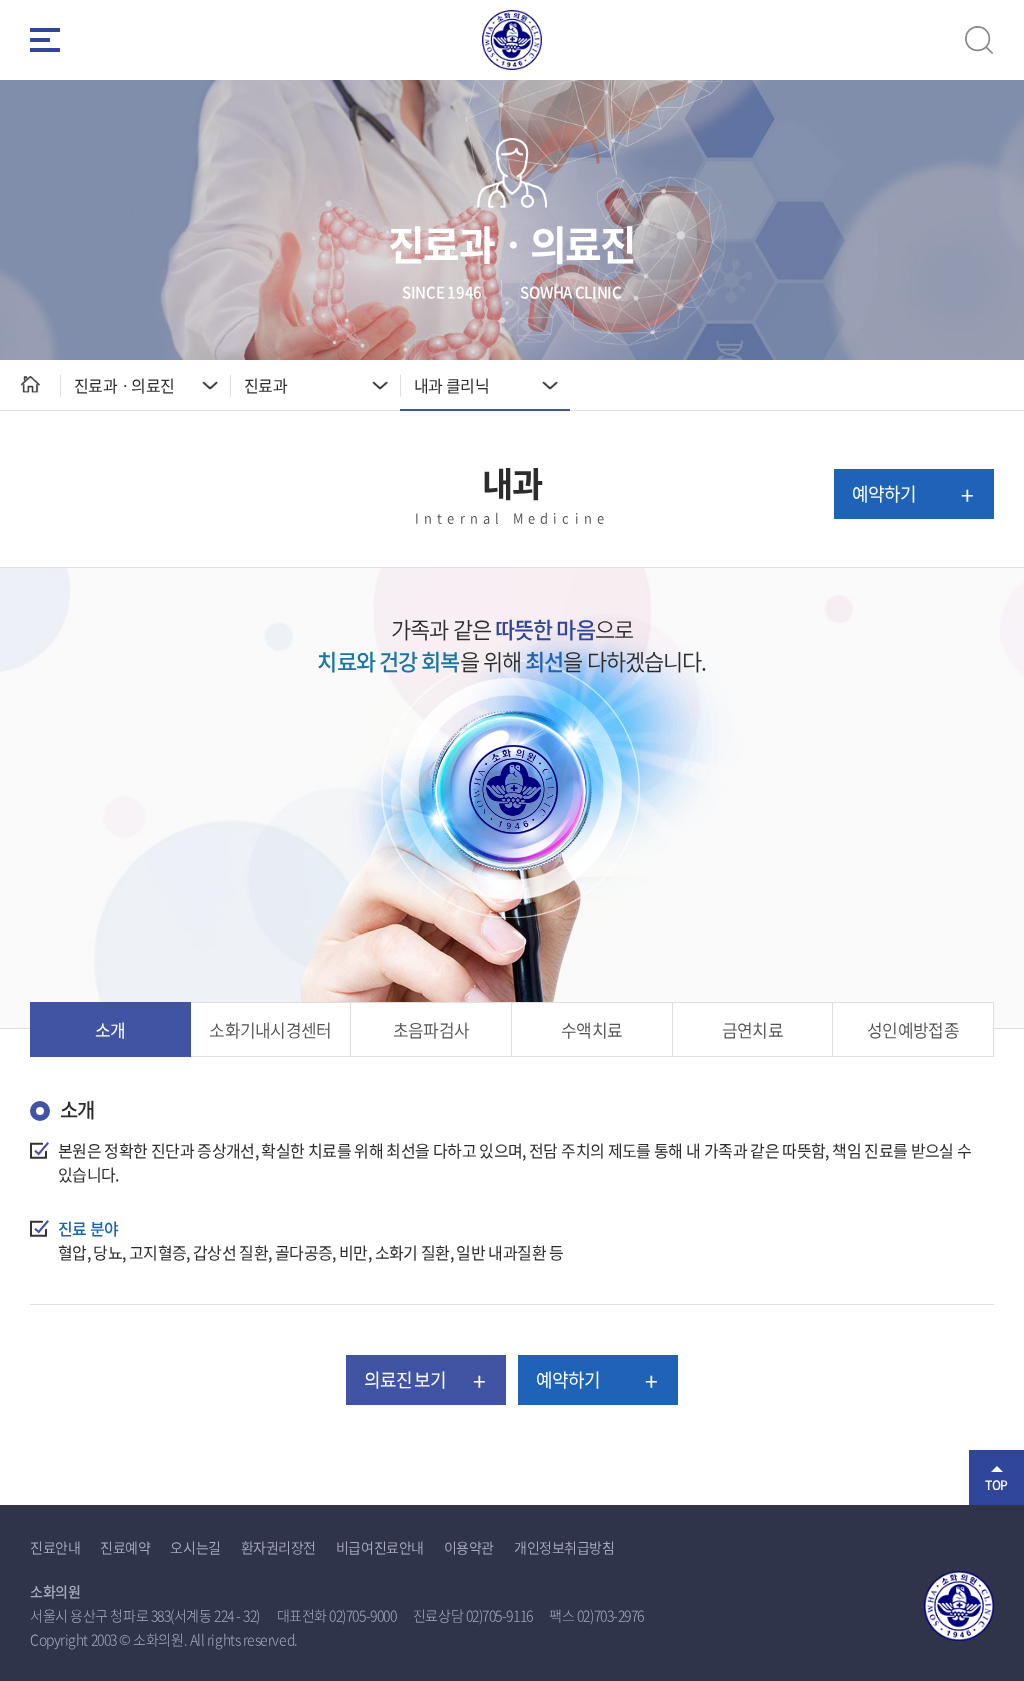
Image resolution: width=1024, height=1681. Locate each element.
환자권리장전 (278, 1547)
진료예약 (125, 1547)
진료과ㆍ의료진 (124, 385)
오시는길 (195, 1547)
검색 (979, 40)
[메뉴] (45, 40)
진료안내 (55, 1547)
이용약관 (469, 1547)
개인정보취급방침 (564, 1547)
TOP (996, 1485)
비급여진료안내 (380, 1547)
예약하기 (884, 493)
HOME (30, 385)
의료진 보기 (405, 1379)
